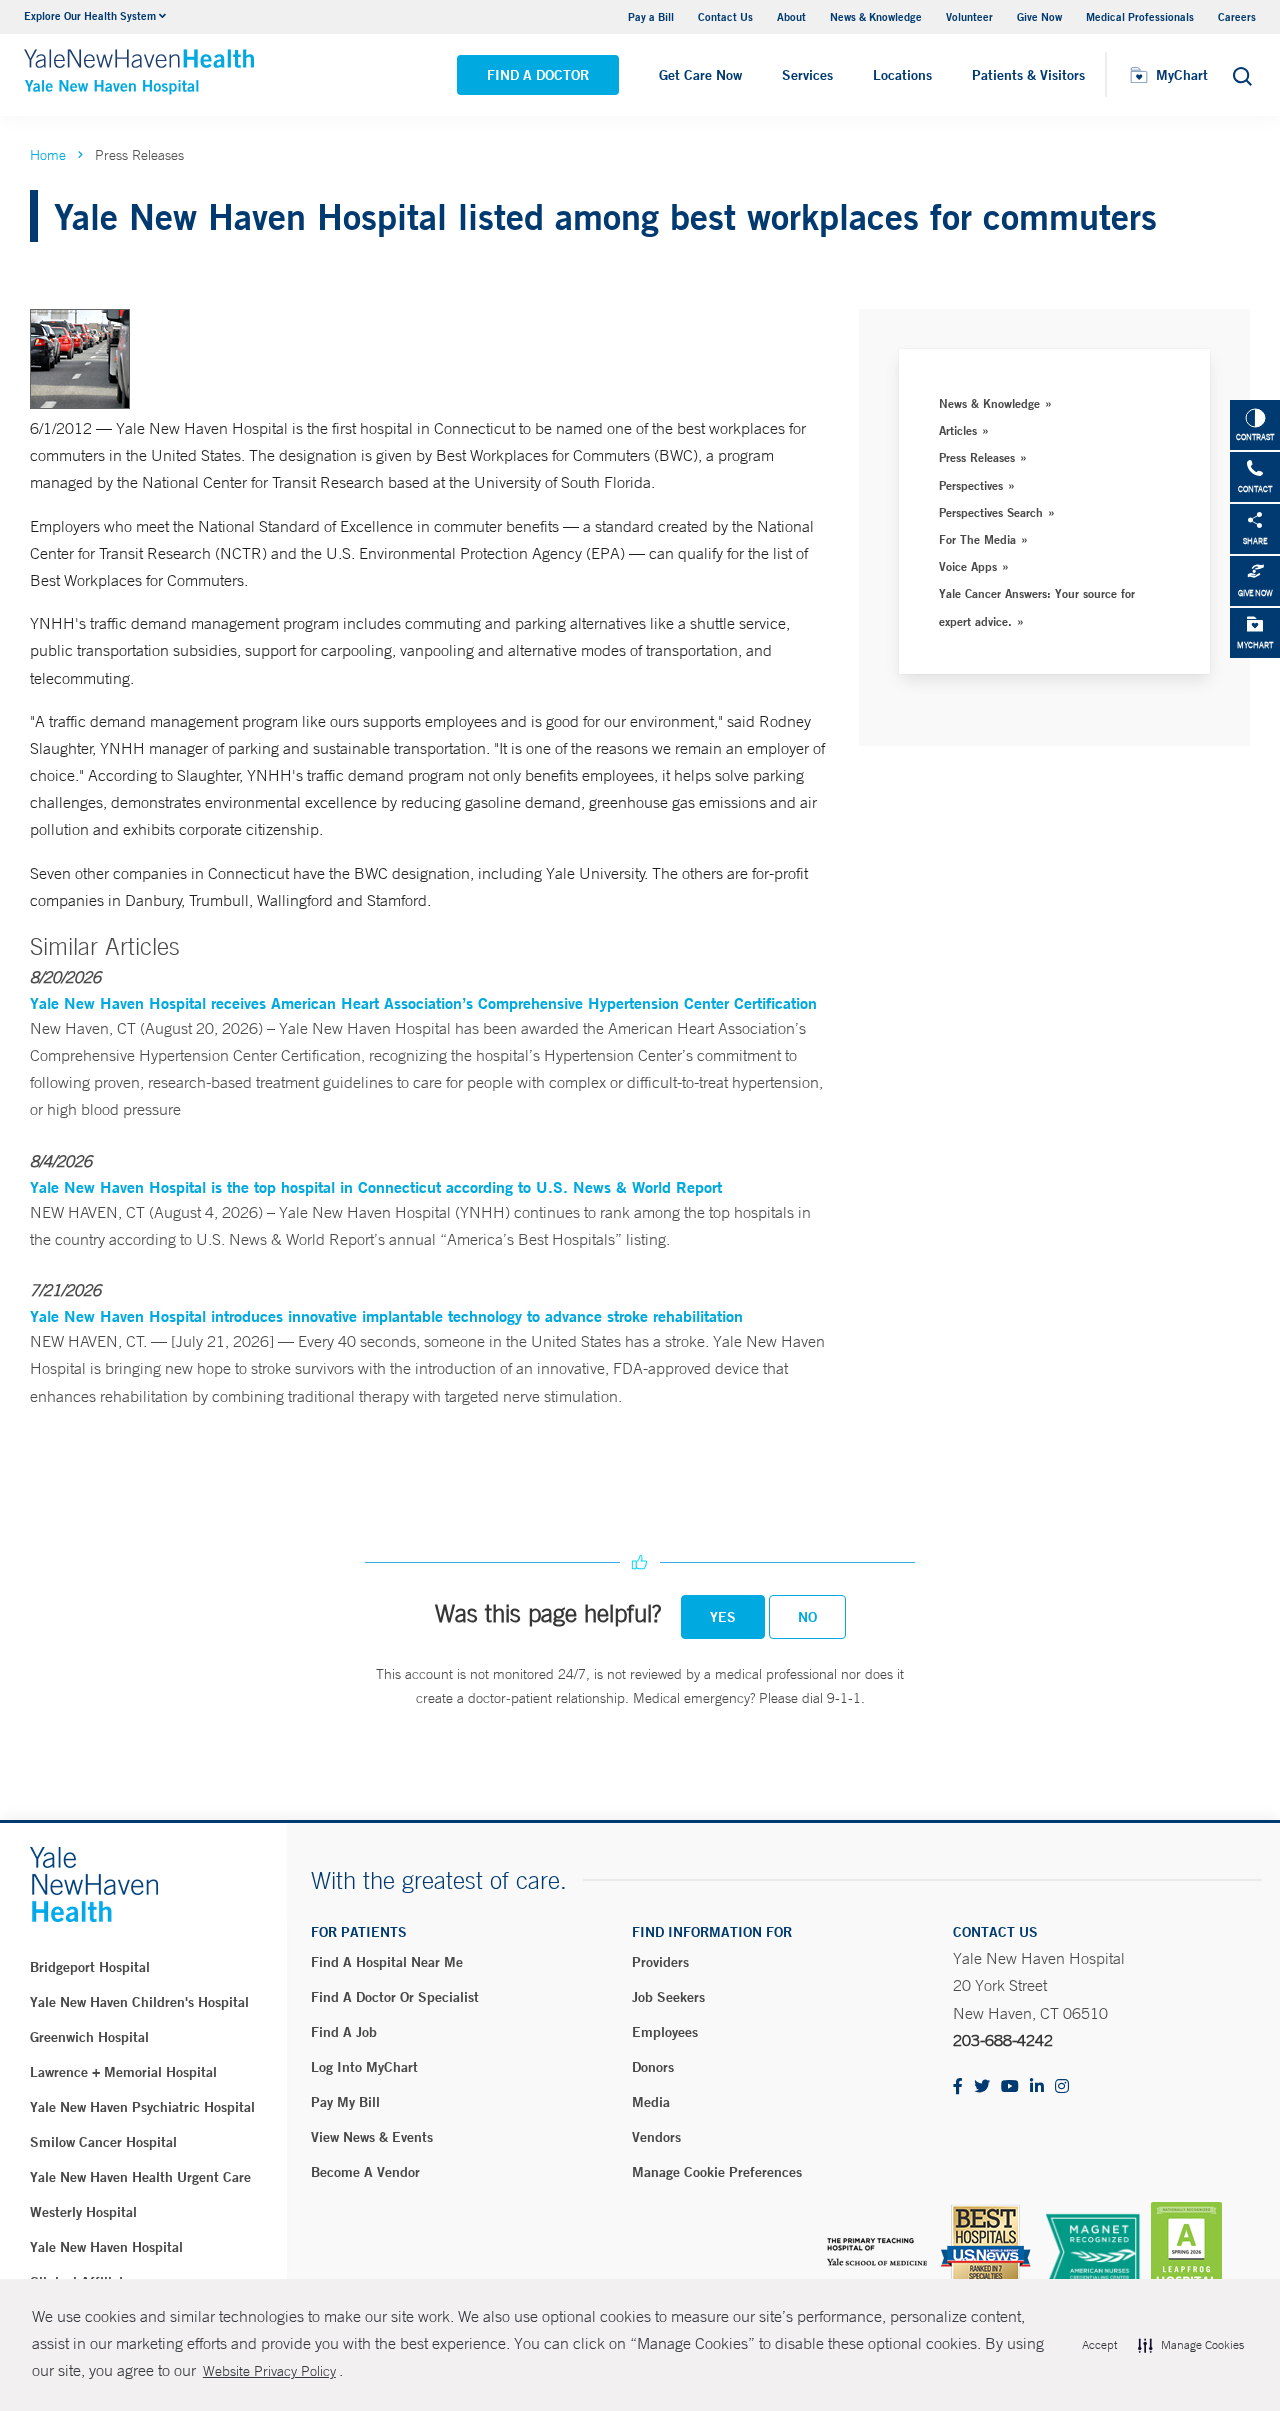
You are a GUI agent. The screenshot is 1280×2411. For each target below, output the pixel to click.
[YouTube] (1010, 2087)
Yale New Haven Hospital (106, 2247)
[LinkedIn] (1037, 2087)
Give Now (1039, 16)
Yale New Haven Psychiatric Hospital (142, 2107)
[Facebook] (958, 2087)
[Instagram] (1062, 2087)
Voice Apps (968, 566)
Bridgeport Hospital (90, 1967)
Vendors (656, 2137)
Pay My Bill (345, 2102)
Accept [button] (1099, 2345)
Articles (958, 430)
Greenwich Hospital (89, 2037)
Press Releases (977, 457)
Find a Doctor (538, 75)
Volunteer (969, 16)
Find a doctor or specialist (395, 1997)
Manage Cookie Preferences (717, 2172)
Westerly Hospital (83, 2212)
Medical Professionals (1140, 16)
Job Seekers (668, 1997)
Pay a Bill (651, 16)
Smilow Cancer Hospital (103, 2142)
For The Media (977, 539)
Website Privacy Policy (269, 2371)
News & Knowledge (876, 16)
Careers (1237, 16)
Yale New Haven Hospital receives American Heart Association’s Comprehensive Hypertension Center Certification (423, 1002)
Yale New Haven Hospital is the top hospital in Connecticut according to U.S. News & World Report (376, 1186)
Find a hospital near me (387, 1962)
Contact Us (725, 16)
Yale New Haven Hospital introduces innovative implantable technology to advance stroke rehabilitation (386, 1315)
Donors (653, 2067)
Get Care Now (700, 75)
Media (651, 2102)
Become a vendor (365, 2172)
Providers (660, 1962)
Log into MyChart (364, 2067)
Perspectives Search (991, 512)
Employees (665, 2032)
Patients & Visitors (1028, 75)
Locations (902, 75)
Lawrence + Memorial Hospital (123, 2072)
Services (807, 75)
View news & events (372, 2137)
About (791, 16)
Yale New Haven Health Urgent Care (140, 2177)
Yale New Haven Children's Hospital (139, 2002)
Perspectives (971, 485)
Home (48, 155)
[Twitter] (982, 2087)
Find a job (344, 2032)
